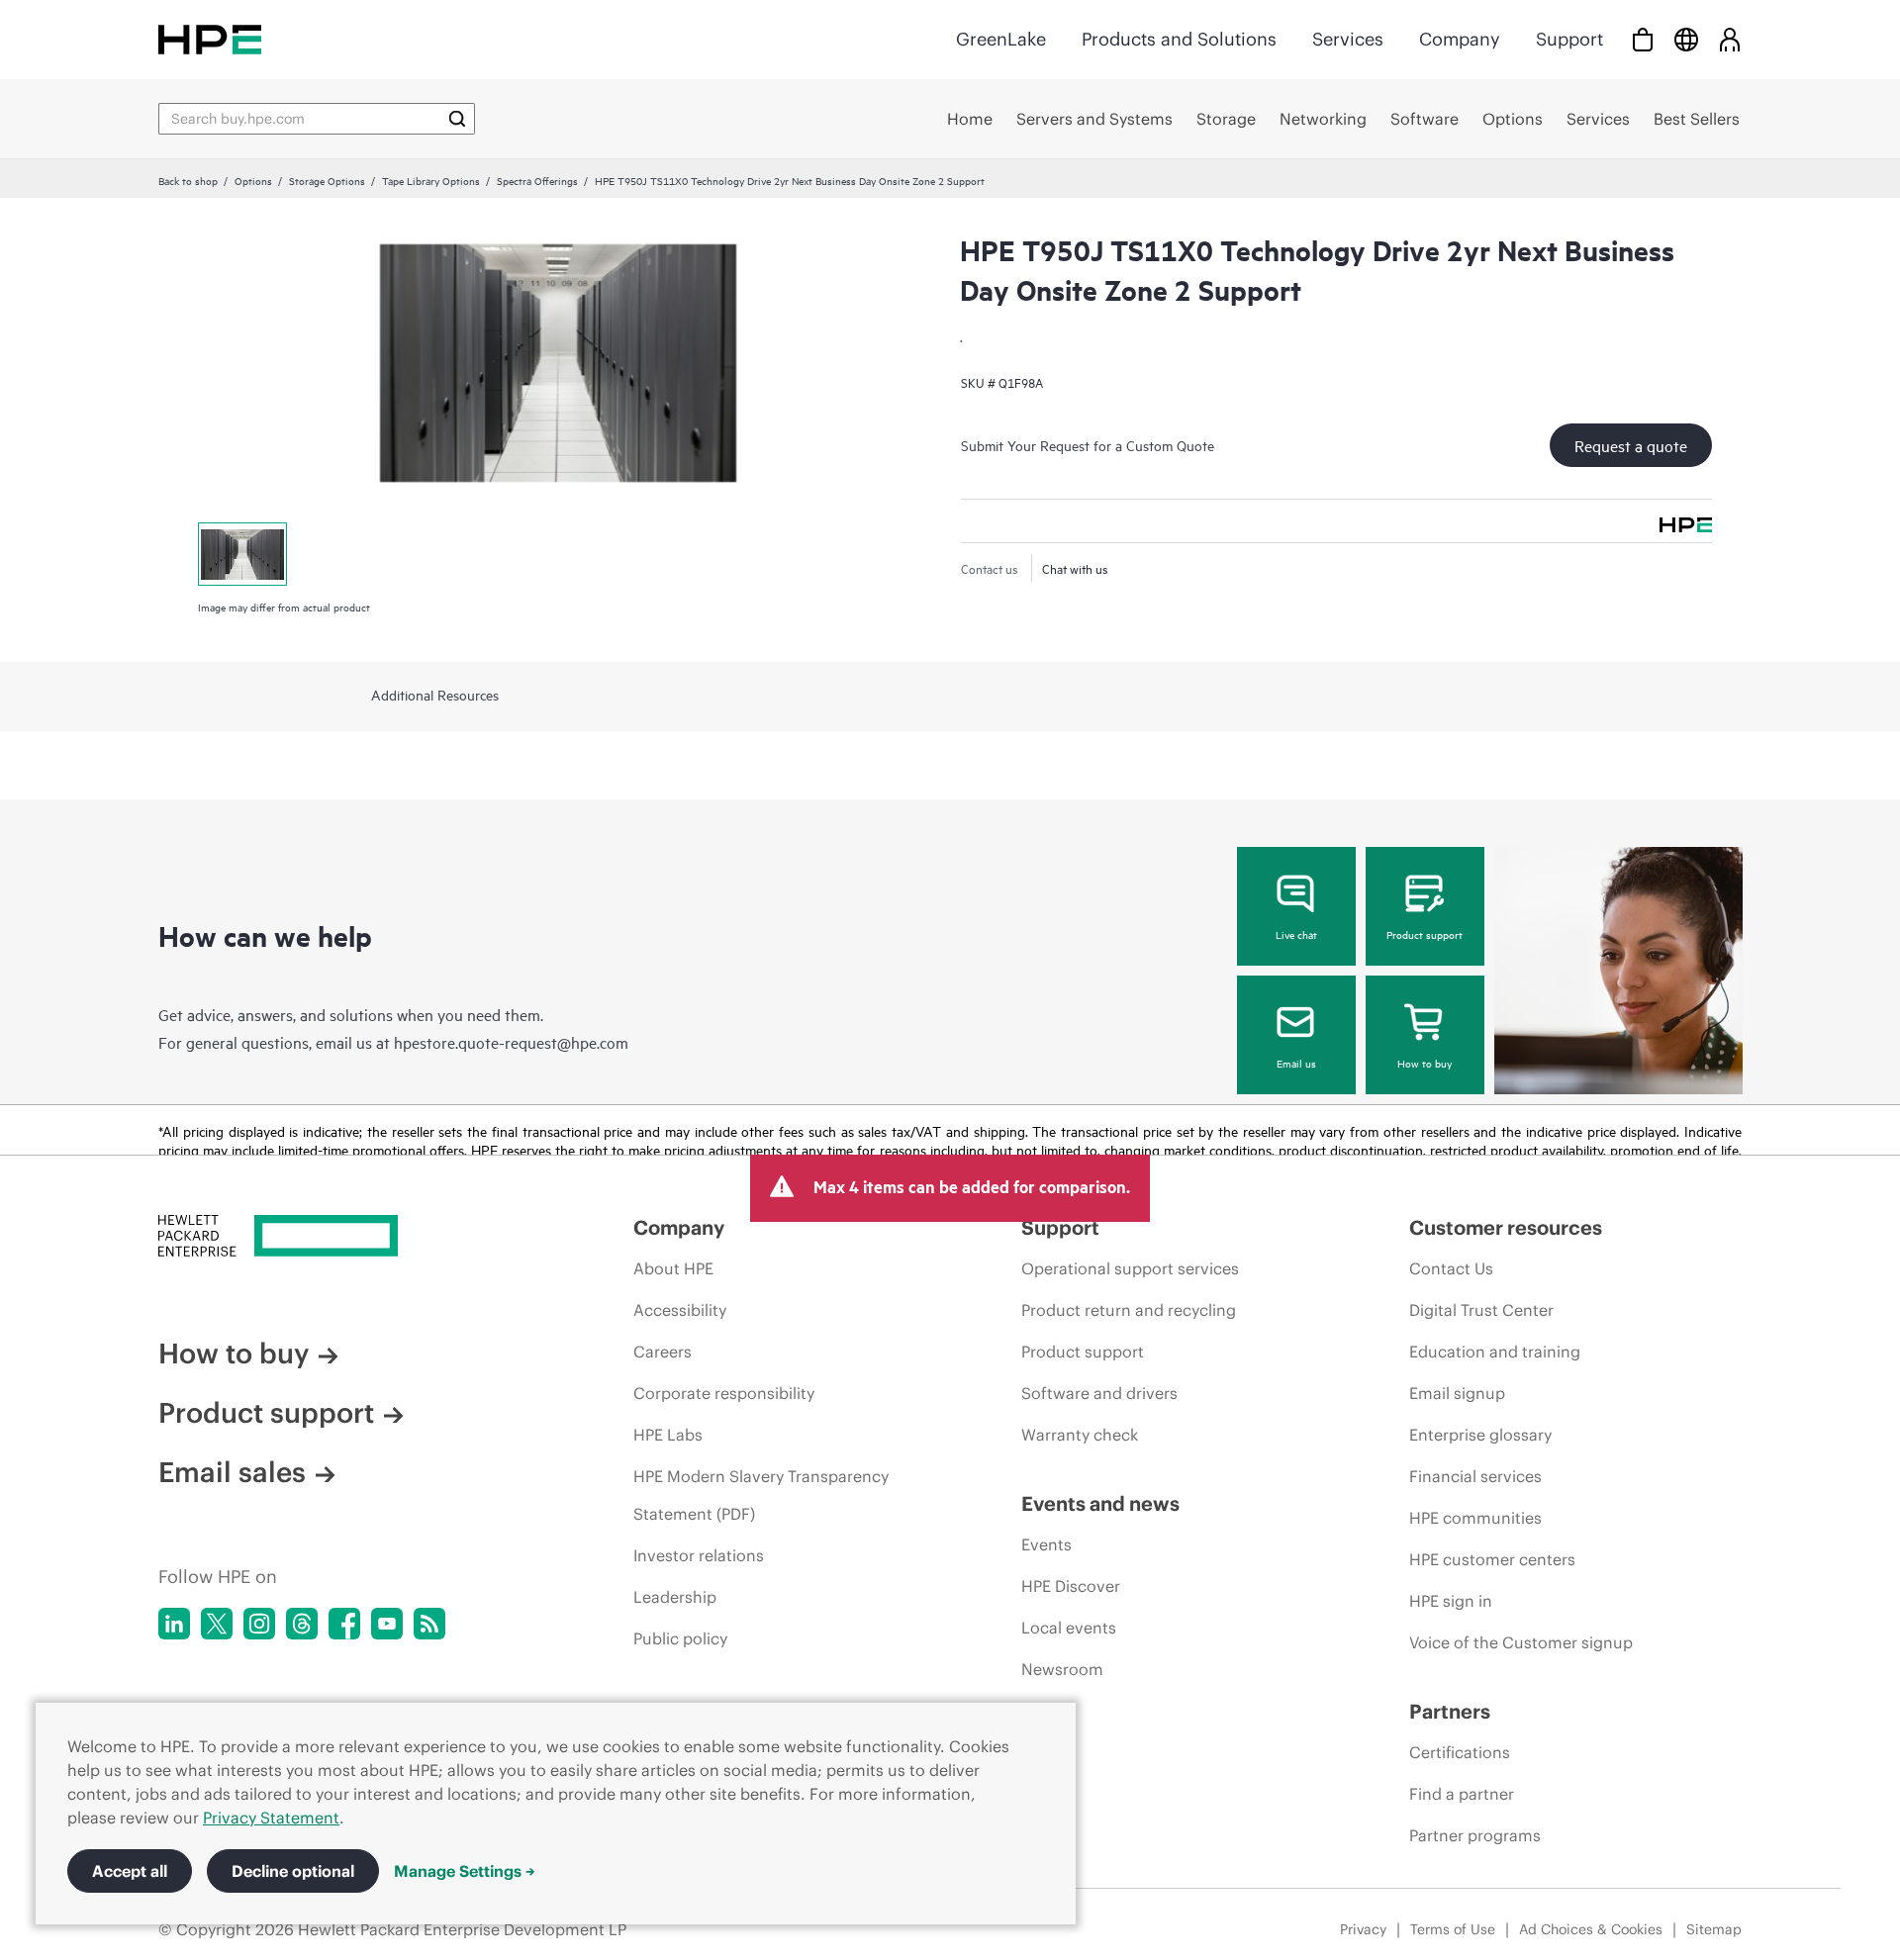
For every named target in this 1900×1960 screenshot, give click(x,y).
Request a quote (1631, 445)
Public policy (680, 1638)
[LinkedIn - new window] (174, 1624)
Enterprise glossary (1480, 1435)
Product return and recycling (1129, 1310)
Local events (1069, 1628)
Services (1348, 39)
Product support (1425, 934)
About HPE (673, 1268)
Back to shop (188, 180)
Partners (1450, 1711)
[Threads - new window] (302, 1624)
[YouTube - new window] (387, 1624)
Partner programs (1475, 1835)
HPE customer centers (1492, 1559)
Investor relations (699, 1555)
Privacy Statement (271, 1818)
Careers (663, 1352)
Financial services (1475, 1476)
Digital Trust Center (1481, 1310)
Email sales (232, 1472)
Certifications (1460, 1752)
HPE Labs (668, 1435)
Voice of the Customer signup (1521, 1642)
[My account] (1730, 39)
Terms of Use (1453, 1929)
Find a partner (1462, 1794)
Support (1569, 39)
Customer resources (1506, 1227)
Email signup (1457, 1393)
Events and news (1100, 1503)
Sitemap (1714, 1929)
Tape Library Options (431, 180)
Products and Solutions (1179, 39)
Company (1460, 39)
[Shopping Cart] (1643, 39)
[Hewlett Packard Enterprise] (210, 39)
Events (1046, 1544)
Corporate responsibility (724, 1393)
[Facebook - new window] (344, 1624)
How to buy (1425, 1063)
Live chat (1296, 934)
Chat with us (1075, 568)
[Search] (457, 119)
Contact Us (1451, 1268)
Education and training (1495, 1352)
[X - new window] (217, 1624)
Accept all (130, 1871)
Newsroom (1062, 1669)
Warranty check (1080, 1435)
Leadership (675, 1597)
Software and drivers (1099, 1393)
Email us (1296, 1063)
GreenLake (1001, 39)
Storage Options (327, 180)
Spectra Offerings (537, 180)
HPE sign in (1451, 1601)
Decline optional (293, 1871)
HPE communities (1475, 1518)
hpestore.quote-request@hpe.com (511, 1042)
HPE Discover (1071, 1586)
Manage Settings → (465, 1871)
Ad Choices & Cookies (1591, 1929)
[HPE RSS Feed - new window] (429, 1624)
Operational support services (1130, 1268)
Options (253, 180)
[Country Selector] (1686, 39)
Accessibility (680, 1310)
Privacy (1363, 1929)
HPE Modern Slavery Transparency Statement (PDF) (761, 1495)
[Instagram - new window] (259, 1624)
